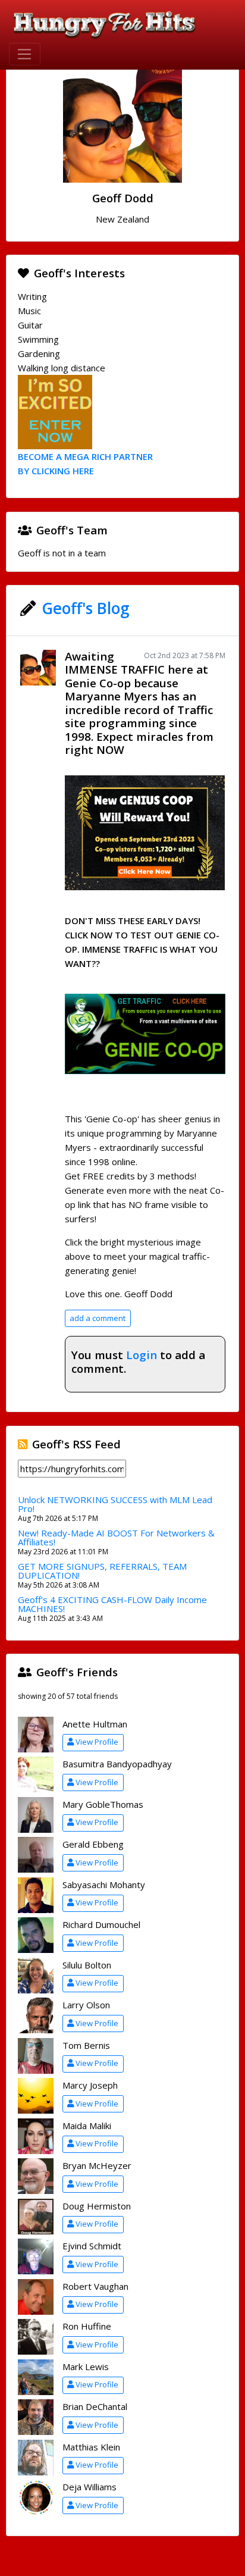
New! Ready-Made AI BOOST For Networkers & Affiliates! (116, 1537)
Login (142, 1355)
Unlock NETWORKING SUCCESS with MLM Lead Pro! (115, 1504)
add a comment (98, 1318)
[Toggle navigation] (25, 54)
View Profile (97, 1742)
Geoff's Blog (86, 608)
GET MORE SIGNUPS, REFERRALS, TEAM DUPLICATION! (102, 1571)
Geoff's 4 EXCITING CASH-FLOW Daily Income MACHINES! (112, 1604)
